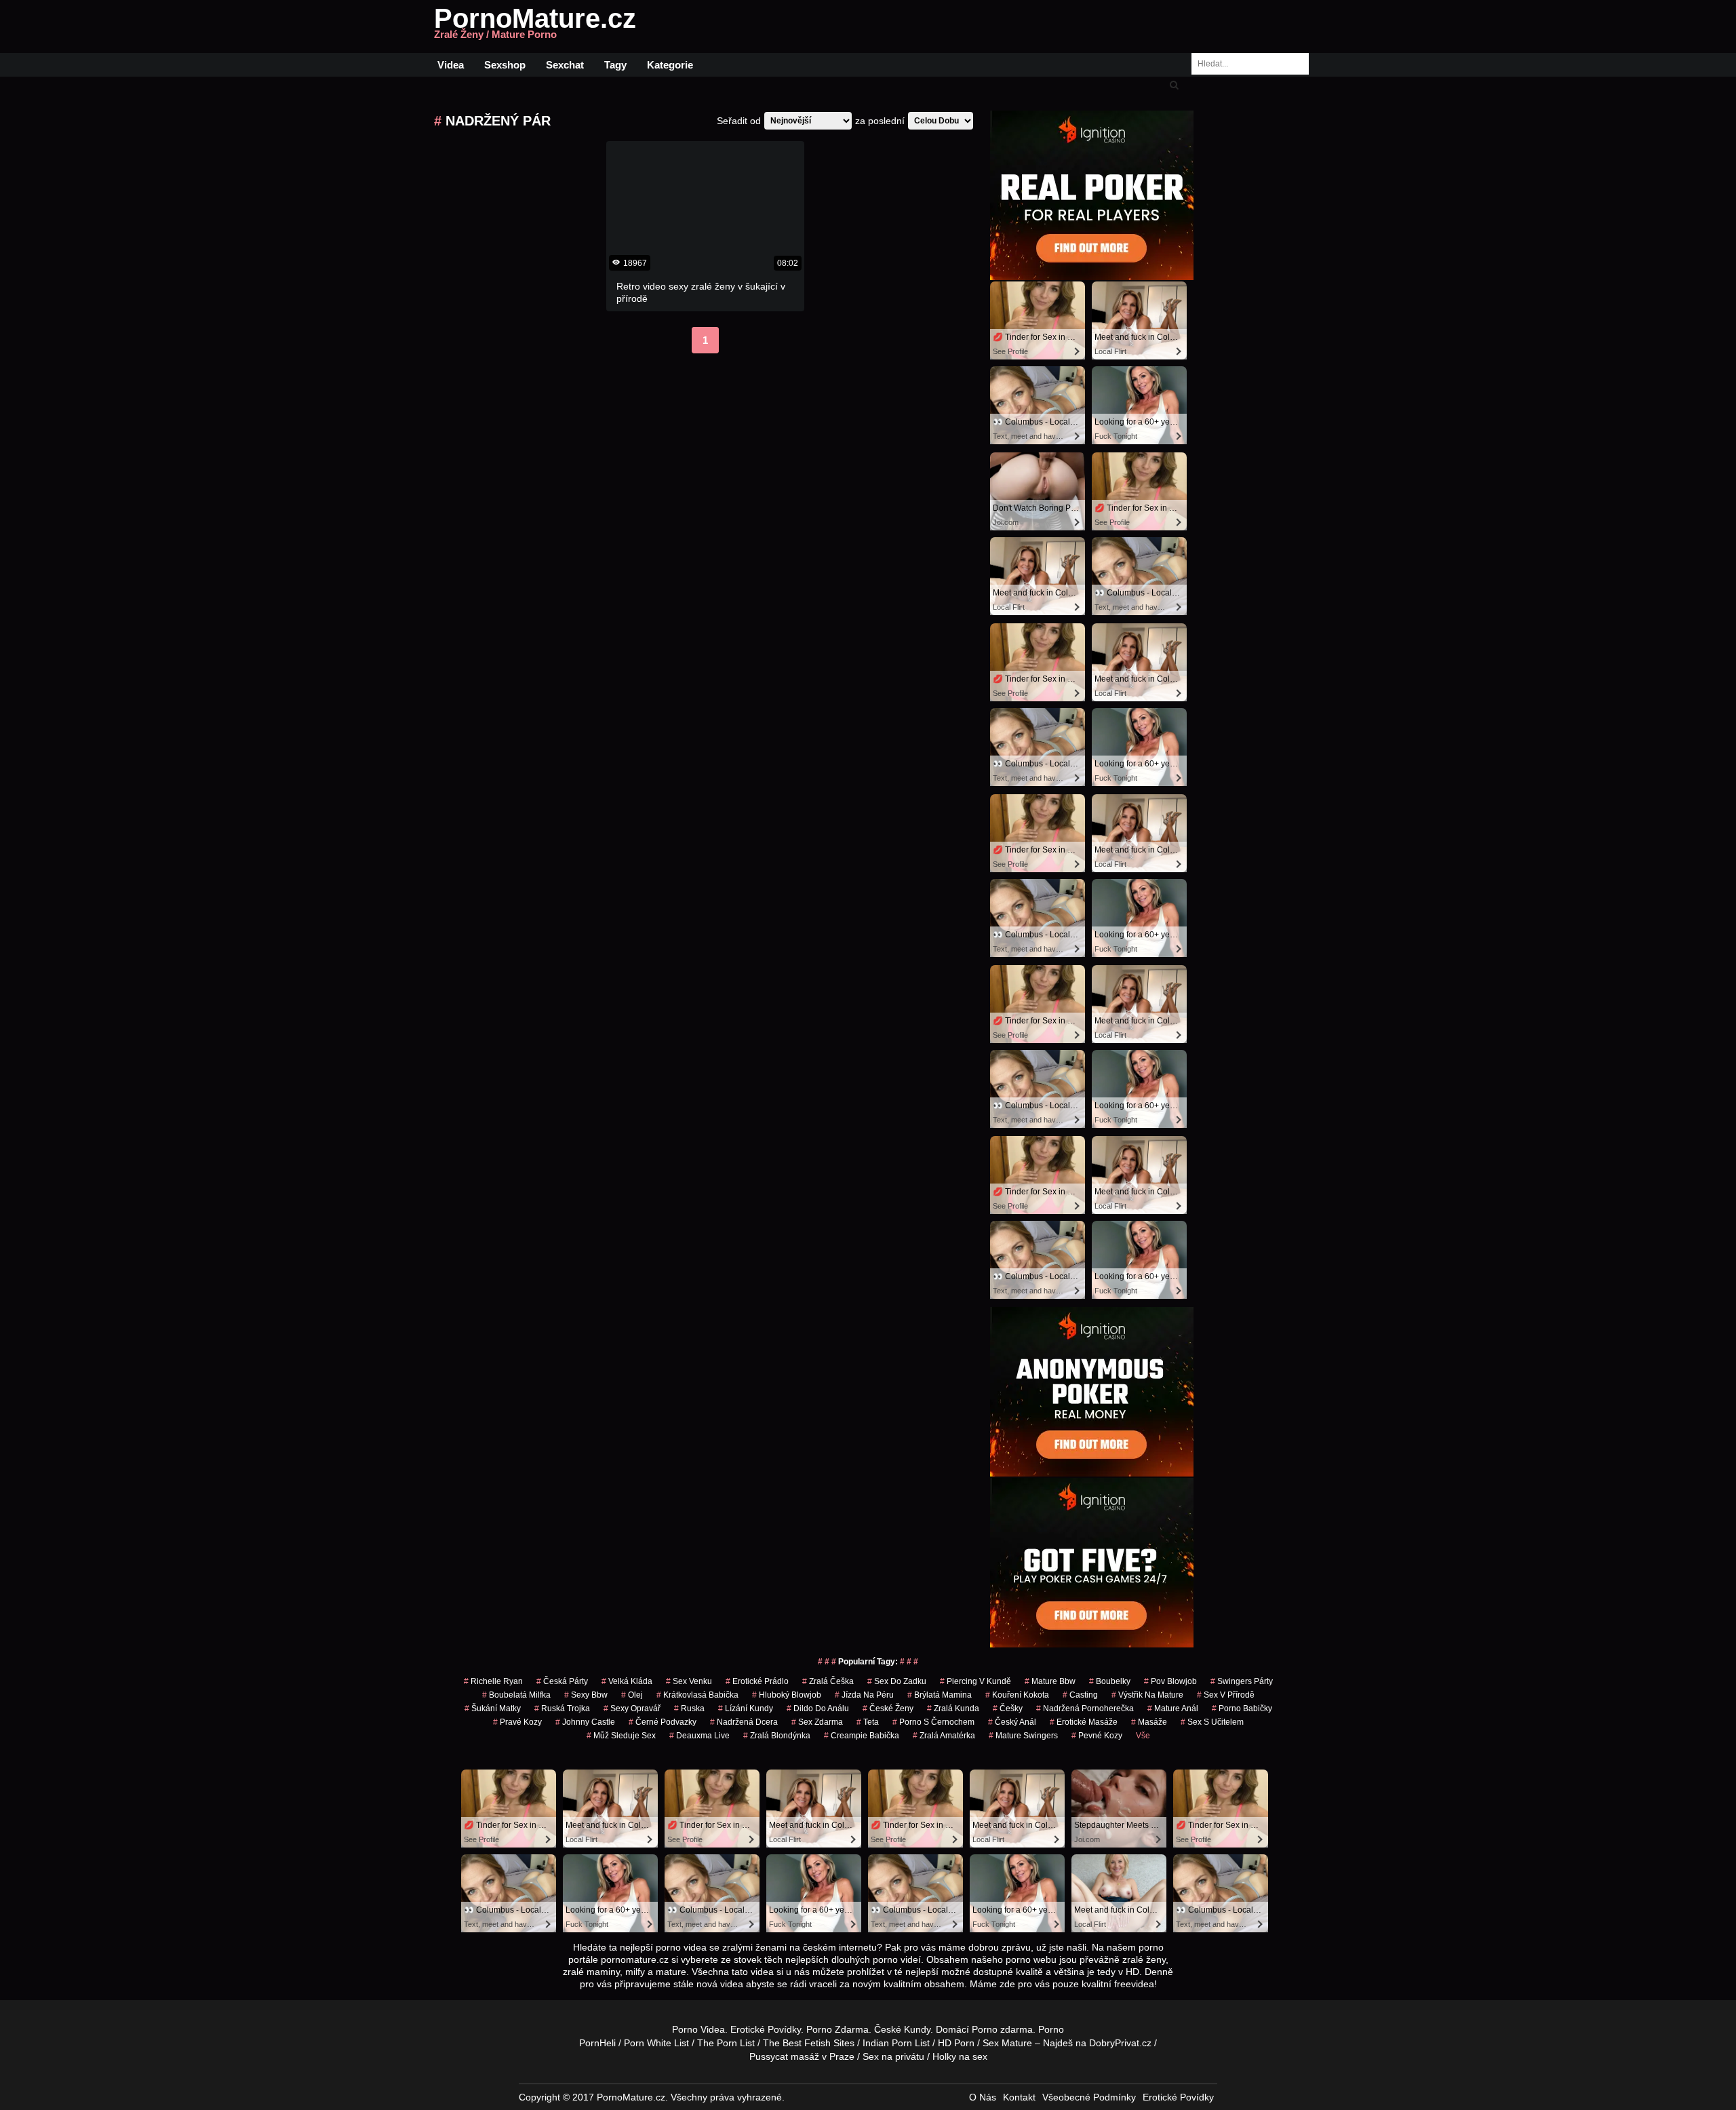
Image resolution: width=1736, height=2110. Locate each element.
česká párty (562, 1681)
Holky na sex (960, 2056)
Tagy (615, 65)
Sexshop (505, 65)
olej (632, 1695)
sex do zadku (897, 1681)
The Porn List (726, 2043)
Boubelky (1110, 1681)
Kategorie (670, 65)
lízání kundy (746, 1708)
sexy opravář (632, 1708)
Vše (1143, 1736)
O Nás (983, 2097)
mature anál (1173, 1708)
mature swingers (1023, 1736)
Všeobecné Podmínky (1089, 2097)
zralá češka (828, 1681)
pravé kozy (517, 1722)
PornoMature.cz (535, 26)
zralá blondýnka (777, 1736)
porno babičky (1242, 1708)
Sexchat (565, 65)
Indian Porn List (896, 2043)
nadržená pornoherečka (1085, 1708)
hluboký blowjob (787, 1695)
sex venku (689, 1681)
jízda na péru (864, 1695)
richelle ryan (493, 1681)
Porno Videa (698, 2029)
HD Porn (956, 2043)
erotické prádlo (757, 1681)
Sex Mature (1007, 2043)
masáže (1149, 1722)
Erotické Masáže (1084, 1722)
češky (1008, 1708)
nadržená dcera (744, 1722)
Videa (451, 65)
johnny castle (585, 1722)
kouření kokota (1017, 1695)
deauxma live (699, 1736)
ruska (689, 1708)
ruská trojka (562, 1708)
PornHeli (597, 2043)
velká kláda (627, 1681)
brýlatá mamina (940, 1695)
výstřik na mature (1147, 1695)
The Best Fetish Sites (809, 2043)
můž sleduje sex (621, 1736)
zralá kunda (953, 1708)
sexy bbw (586, 1695)
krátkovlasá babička (697, 1695)
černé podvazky (663, 1722)
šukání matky (493, 1708)
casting (1080, 1695)
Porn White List (656, 2043)
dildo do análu (818, 1708)
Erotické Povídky (766, 2029)
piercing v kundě (975, 1681)
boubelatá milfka (516, 1695)
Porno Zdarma (837, 2029)
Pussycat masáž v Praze (802, 2056)
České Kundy (902, 2029)
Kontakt (1019, 2097)
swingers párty (1242, 1681)
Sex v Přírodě (1226, 1695)
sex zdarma (817, 1722)
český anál (1012, 1722)
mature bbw (1050, 1681)
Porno (985, 2029)
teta (868, 1722)
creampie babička (862, 1736)
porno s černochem (933, 1722)
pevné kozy (1097, 1736)
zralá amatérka (944, 1736)
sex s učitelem (1212, 1722)
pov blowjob (1170, 1681)
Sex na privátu (893, 2056)
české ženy (888, 1708)
